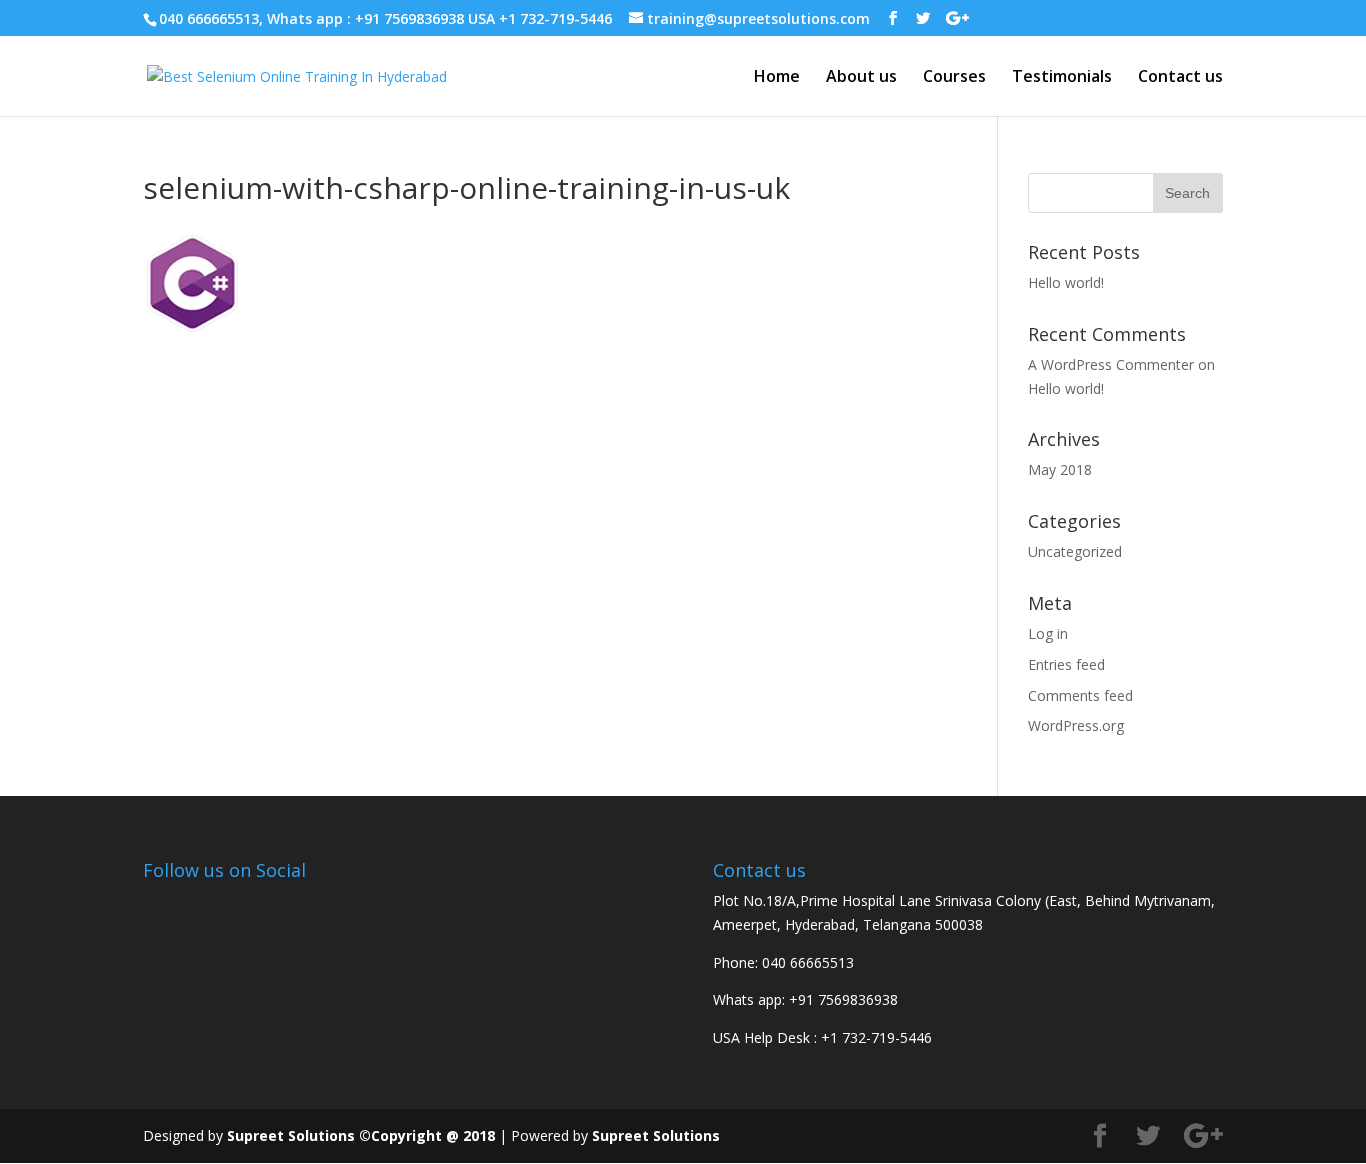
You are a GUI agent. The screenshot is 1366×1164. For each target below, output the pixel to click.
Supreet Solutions (656, 1135)
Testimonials (1062, 78)
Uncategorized (1075, 551)
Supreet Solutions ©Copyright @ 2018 (361, 1135)
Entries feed (1066, 664)
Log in (1048, 633)
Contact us (1180, 78)
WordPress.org (1076, 725)
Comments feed (1080, 695)
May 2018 (1060, 469)
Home (777, 78)
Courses (954, 78)
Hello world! (1066, 282)
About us (861, 78)
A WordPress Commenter (1111, 364)
